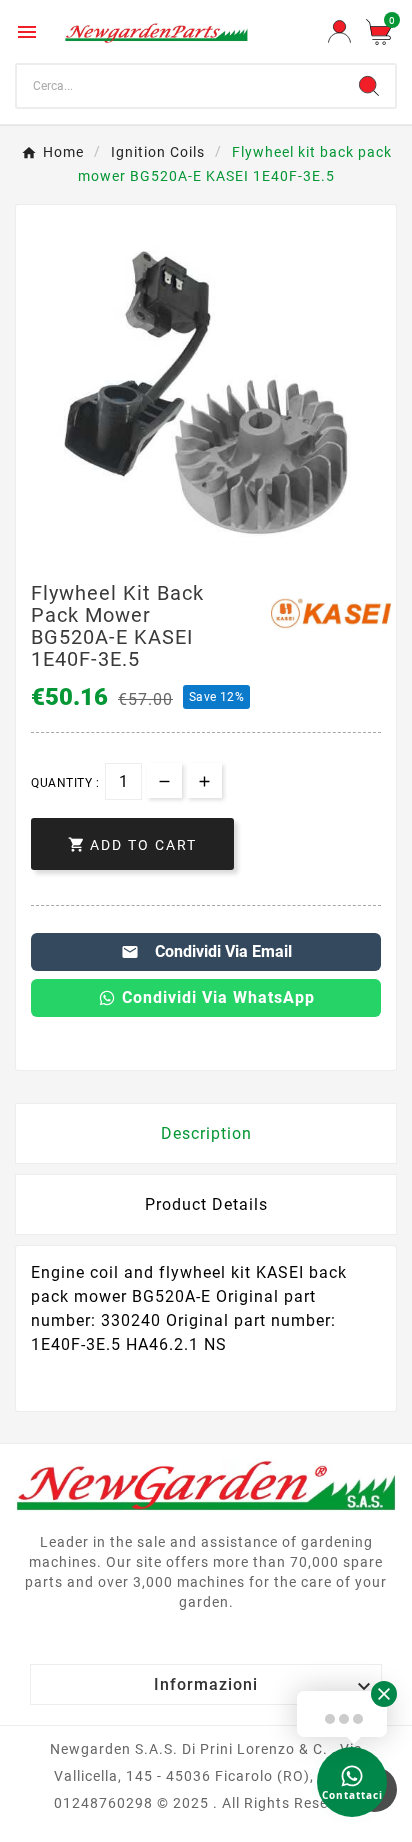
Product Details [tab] (206, 1204)
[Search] (369, 86)
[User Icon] (339, 31)
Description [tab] (206, 1133)
